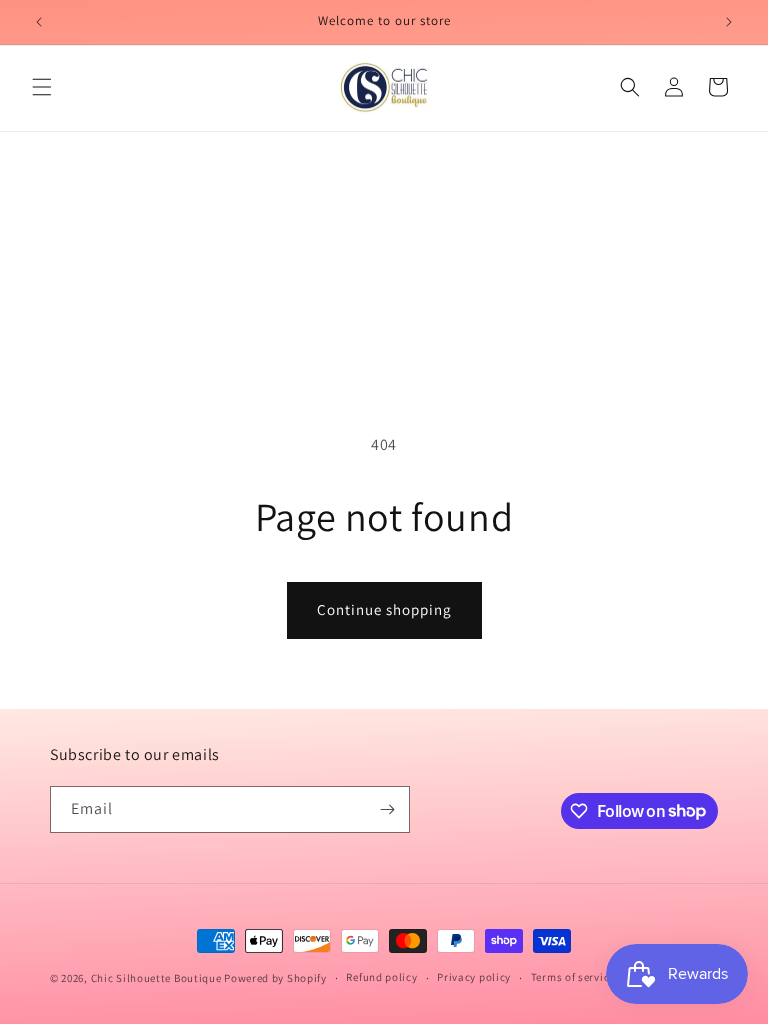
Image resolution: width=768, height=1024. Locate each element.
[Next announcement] (729, 22)
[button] (42, 87)
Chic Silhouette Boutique (158, 978)
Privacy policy (474, 977)
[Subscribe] (387, 809)
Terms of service (573, 977)
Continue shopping (384, 609)
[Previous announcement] (39, 22)
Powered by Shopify (275, 978)
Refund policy (381, 977)
